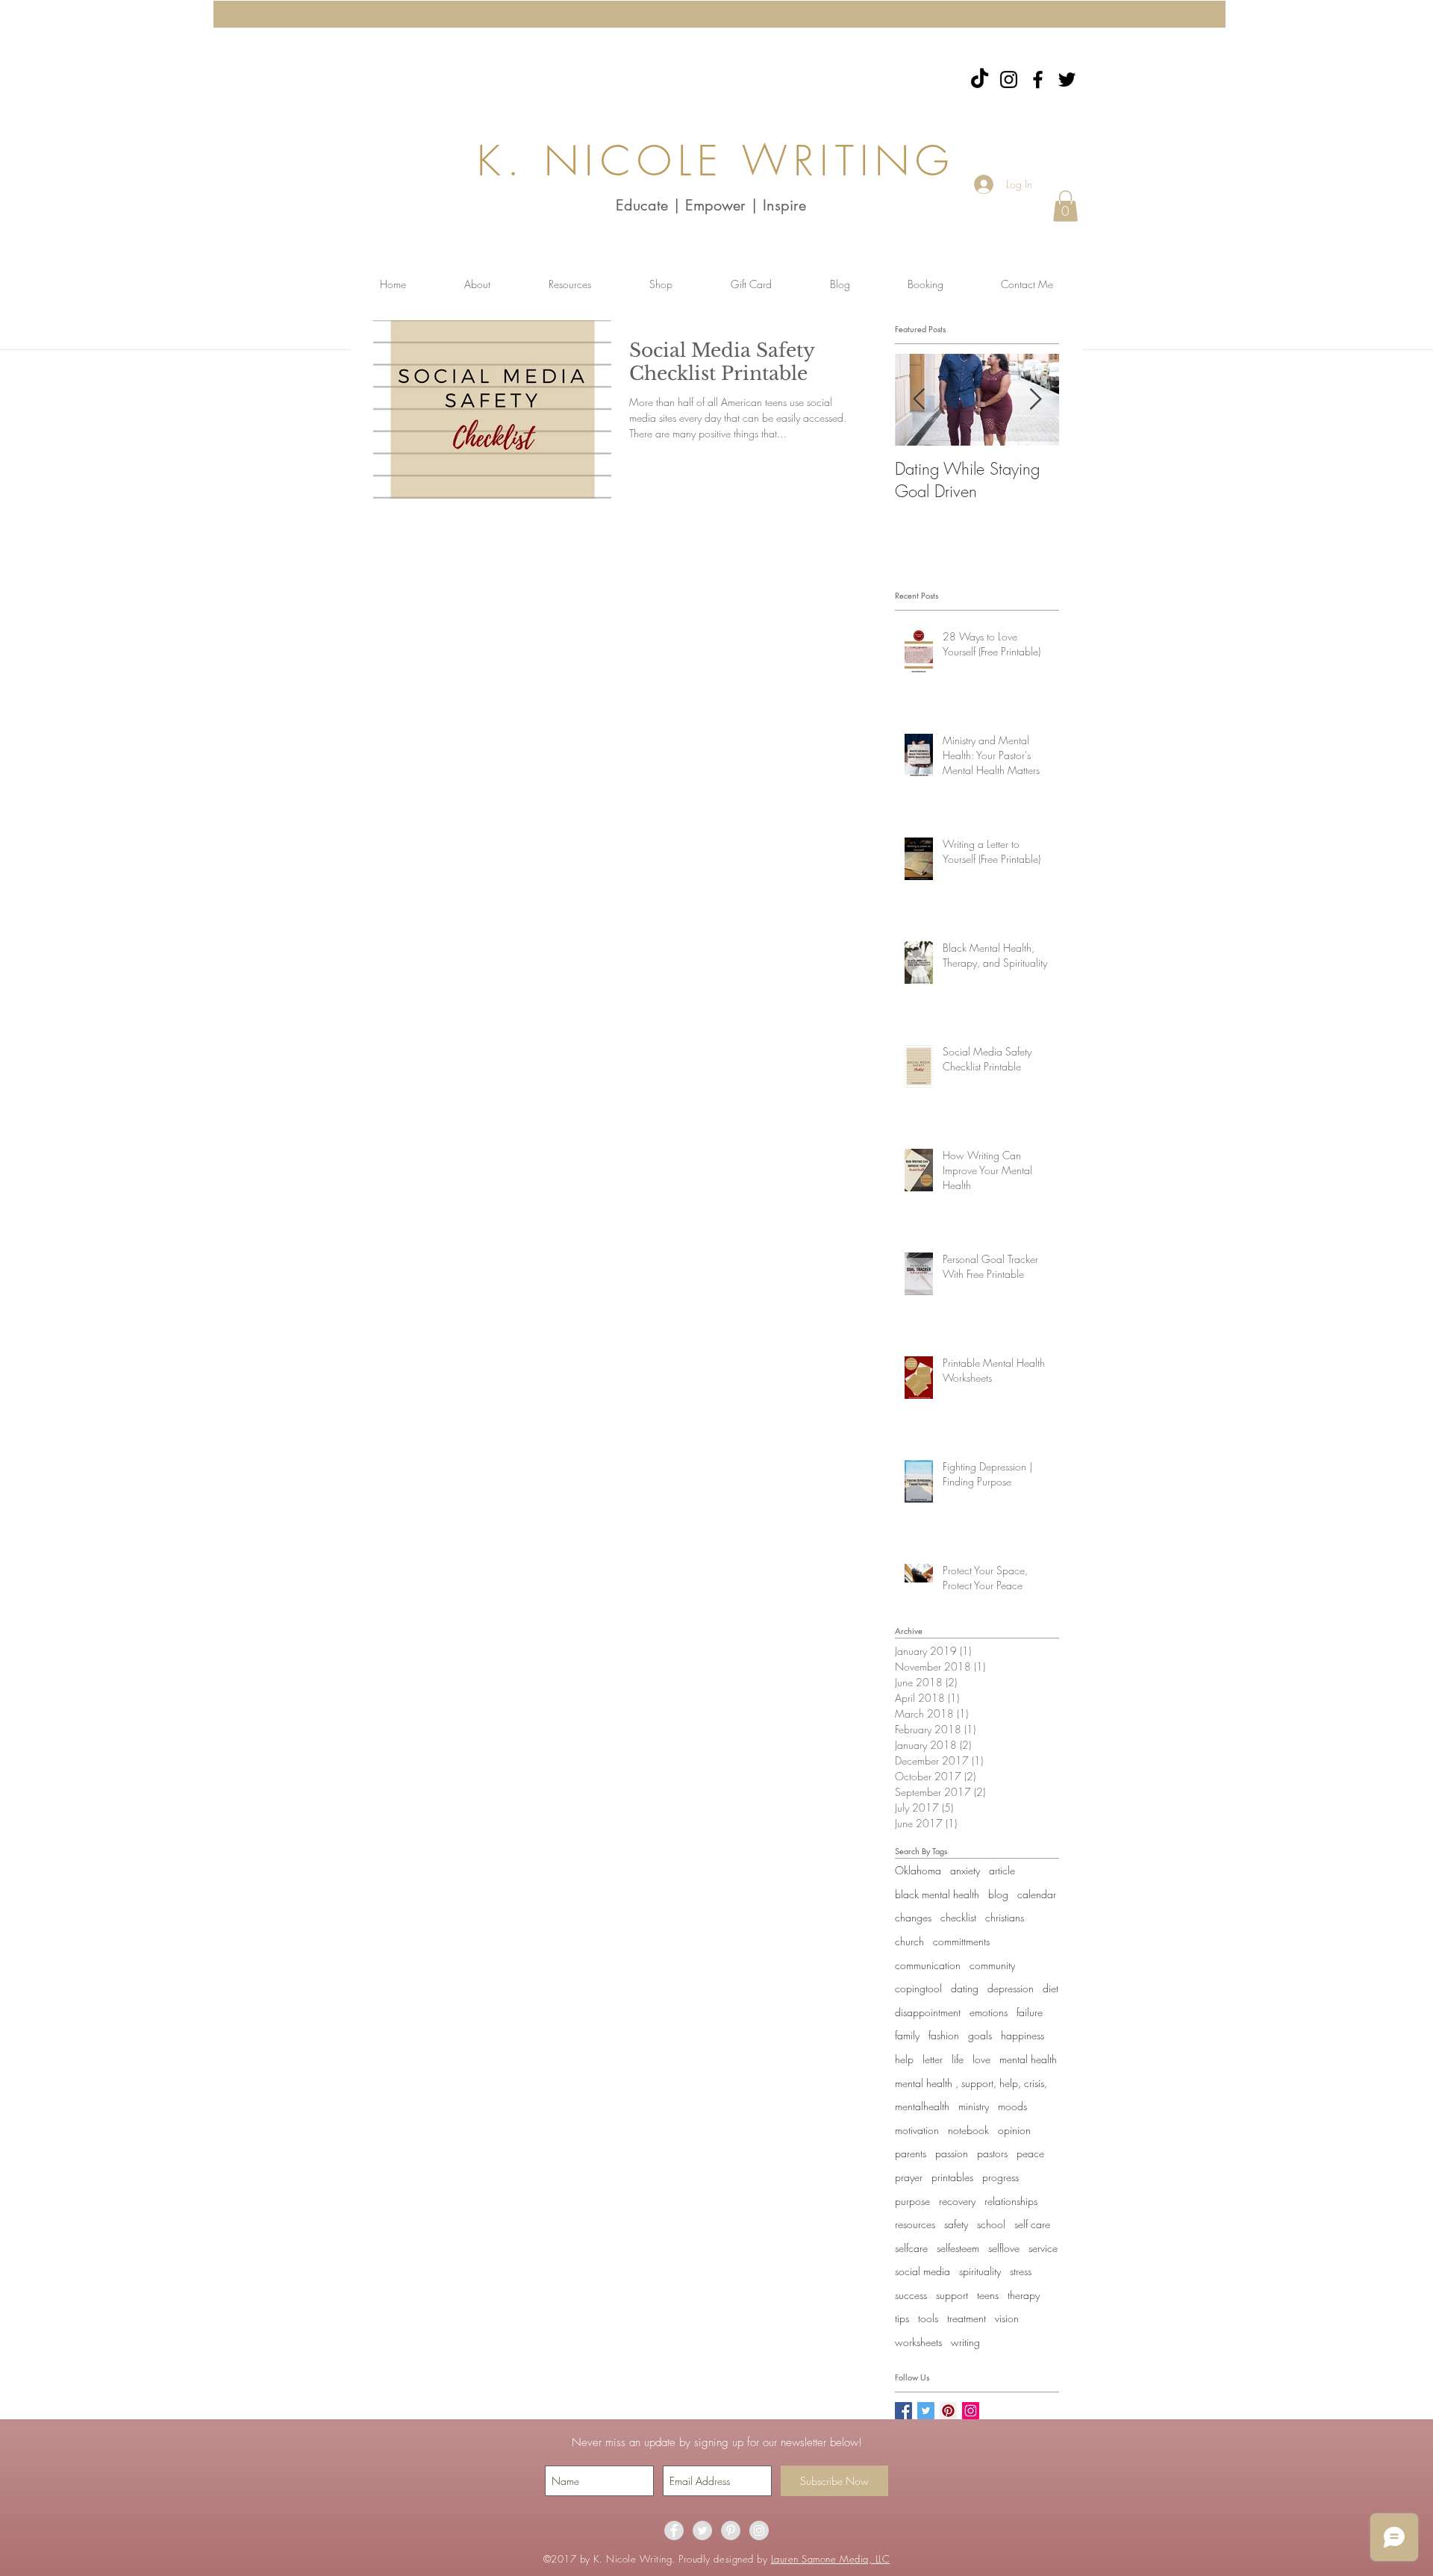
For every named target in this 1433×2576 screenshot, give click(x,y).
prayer (909, 2177)
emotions (989, 2012)
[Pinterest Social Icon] (948, 2411)
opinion (1014, 2130)
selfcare (911, 2248)
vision (1007, 2318)
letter (933, 2059)
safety (956, 2224)
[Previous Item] (919, 400)
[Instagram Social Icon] (971, 2411)
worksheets (918, 2342)
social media (922, 2271)
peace (1030, 2153)
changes (913, 1917)
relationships (1011, 2201)
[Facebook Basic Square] (903, 2411)
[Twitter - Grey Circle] (702, 2530)
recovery (957, 2201)
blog (998, 1894)
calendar (1037, 1894)
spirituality (980, 2271)
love (981, 2059)
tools (928, 2318)
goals (980, 2035)
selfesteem (958, 2248)
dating (965, 1988)
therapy (1024, 2295)
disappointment (928, 2012)
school (991, 2224)
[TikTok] (980, 79)
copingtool (918, 1988)
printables (952, 2177)
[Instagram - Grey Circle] (759, 2530)
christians (1005, 1917)
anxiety (965, 1870)
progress (1000, 2177)
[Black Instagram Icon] (1009, 79)
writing (965, 2342)
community (992, 1965)
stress (1021, 2271)
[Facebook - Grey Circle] (674, 2530)
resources (915, 2224)
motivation (917, 2130)
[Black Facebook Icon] (1038, 79)
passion (952, 2153)
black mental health (937, 1894)
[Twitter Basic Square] (926, 2411)
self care (1032, 2224)
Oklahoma (918, 1870)
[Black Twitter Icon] (1067, 79)
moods (1012, 2106)
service (1043, 2248)
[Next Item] (1035, 400)
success (911, 2295)
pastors (992, 2153)
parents (911, 2153)
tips (902, 2318)
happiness (1023, 2035)
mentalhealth (922, 2106)
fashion (944, 2035)
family (907, 2035)
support (952, 2295)
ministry (974, 2106)
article (1002, 1870)
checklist (958, 1917)
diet (1050, 1988)
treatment (967, 2318)
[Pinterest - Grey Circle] (731, 2530)
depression (1011, 1988)
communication (928, 1965)
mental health (1028, 2059)
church (909, 1941)
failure (1030, 2012)
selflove (1004, 2248)
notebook (968, 2130)
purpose (912, 2201)
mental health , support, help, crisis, (971, 2083)
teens (988, 2295)
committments (961, 1941)
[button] (1065, 206)
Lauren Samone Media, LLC (830, 2559)
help (904, 2059)
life (958, 2059)
